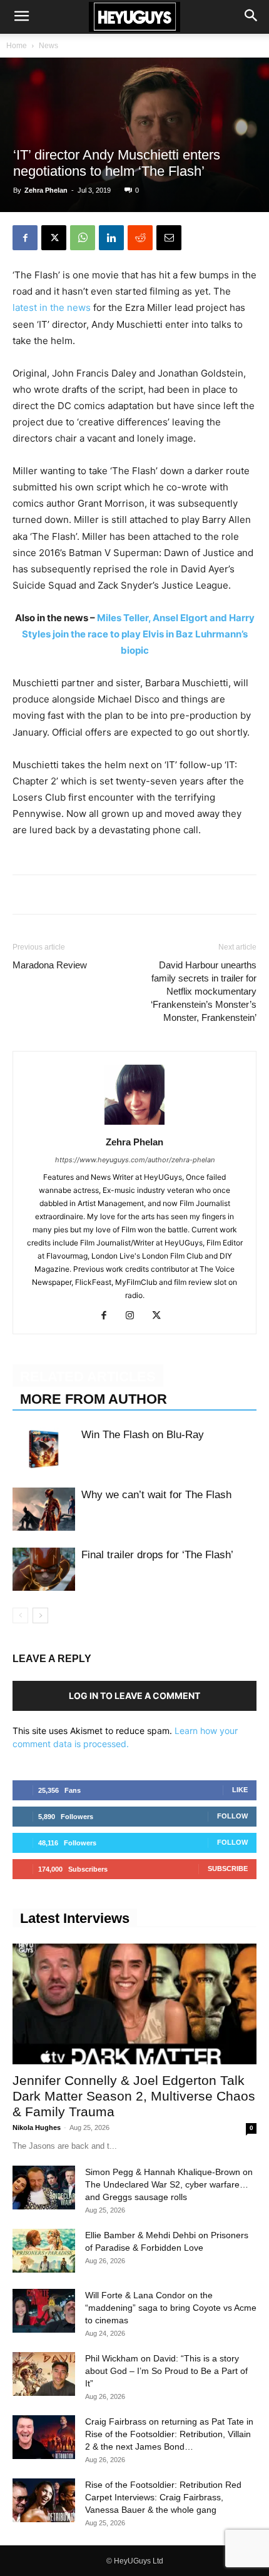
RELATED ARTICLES (88, 1377)
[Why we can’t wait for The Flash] (44, 1509)
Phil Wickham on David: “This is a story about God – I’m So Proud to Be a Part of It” (166, 2371)
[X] (54, 238)
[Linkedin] (111, 238)
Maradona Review (50, 965)
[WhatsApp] (83, 238)
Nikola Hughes (37, 2127)
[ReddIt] (140, 238)
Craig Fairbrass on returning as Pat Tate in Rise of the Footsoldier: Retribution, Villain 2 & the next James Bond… (169, 2434)
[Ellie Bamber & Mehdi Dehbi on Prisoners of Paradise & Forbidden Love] (44, 2251)
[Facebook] (25, 238)
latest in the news (52, 307)
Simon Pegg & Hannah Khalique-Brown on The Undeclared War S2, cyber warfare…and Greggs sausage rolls (169, 2184)
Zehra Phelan (46, 190)
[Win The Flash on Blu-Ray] (44, 1449)
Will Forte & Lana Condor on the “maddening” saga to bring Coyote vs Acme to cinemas (171, 2308)
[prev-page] (20, 1615)
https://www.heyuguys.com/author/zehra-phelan (135, 1160)
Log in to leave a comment (134, 1696)
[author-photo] (134, 1124)
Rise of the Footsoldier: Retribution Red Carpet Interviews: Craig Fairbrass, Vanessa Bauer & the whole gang (163, 2497)
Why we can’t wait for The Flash (156, 1495)
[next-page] (40, 1615)
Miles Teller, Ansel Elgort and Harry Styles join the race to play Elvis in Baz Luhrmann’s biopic (138, 634)
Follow (232, 1816)
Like (240, 1790)
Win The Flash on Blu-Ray (143, 1435)
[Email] (169, 238)
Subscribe (228, 1869)
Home (17, 46)
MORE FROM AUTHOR (94, 1399)
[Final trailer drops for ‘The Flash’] (44, 1569)
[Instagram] (135, 1316)
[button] (21, 17)
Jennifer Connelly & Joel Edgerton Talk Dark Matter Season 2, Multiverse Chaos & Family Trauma (134, 2096)
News (48, 46)
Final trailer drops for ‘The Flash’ (157, 1555)
